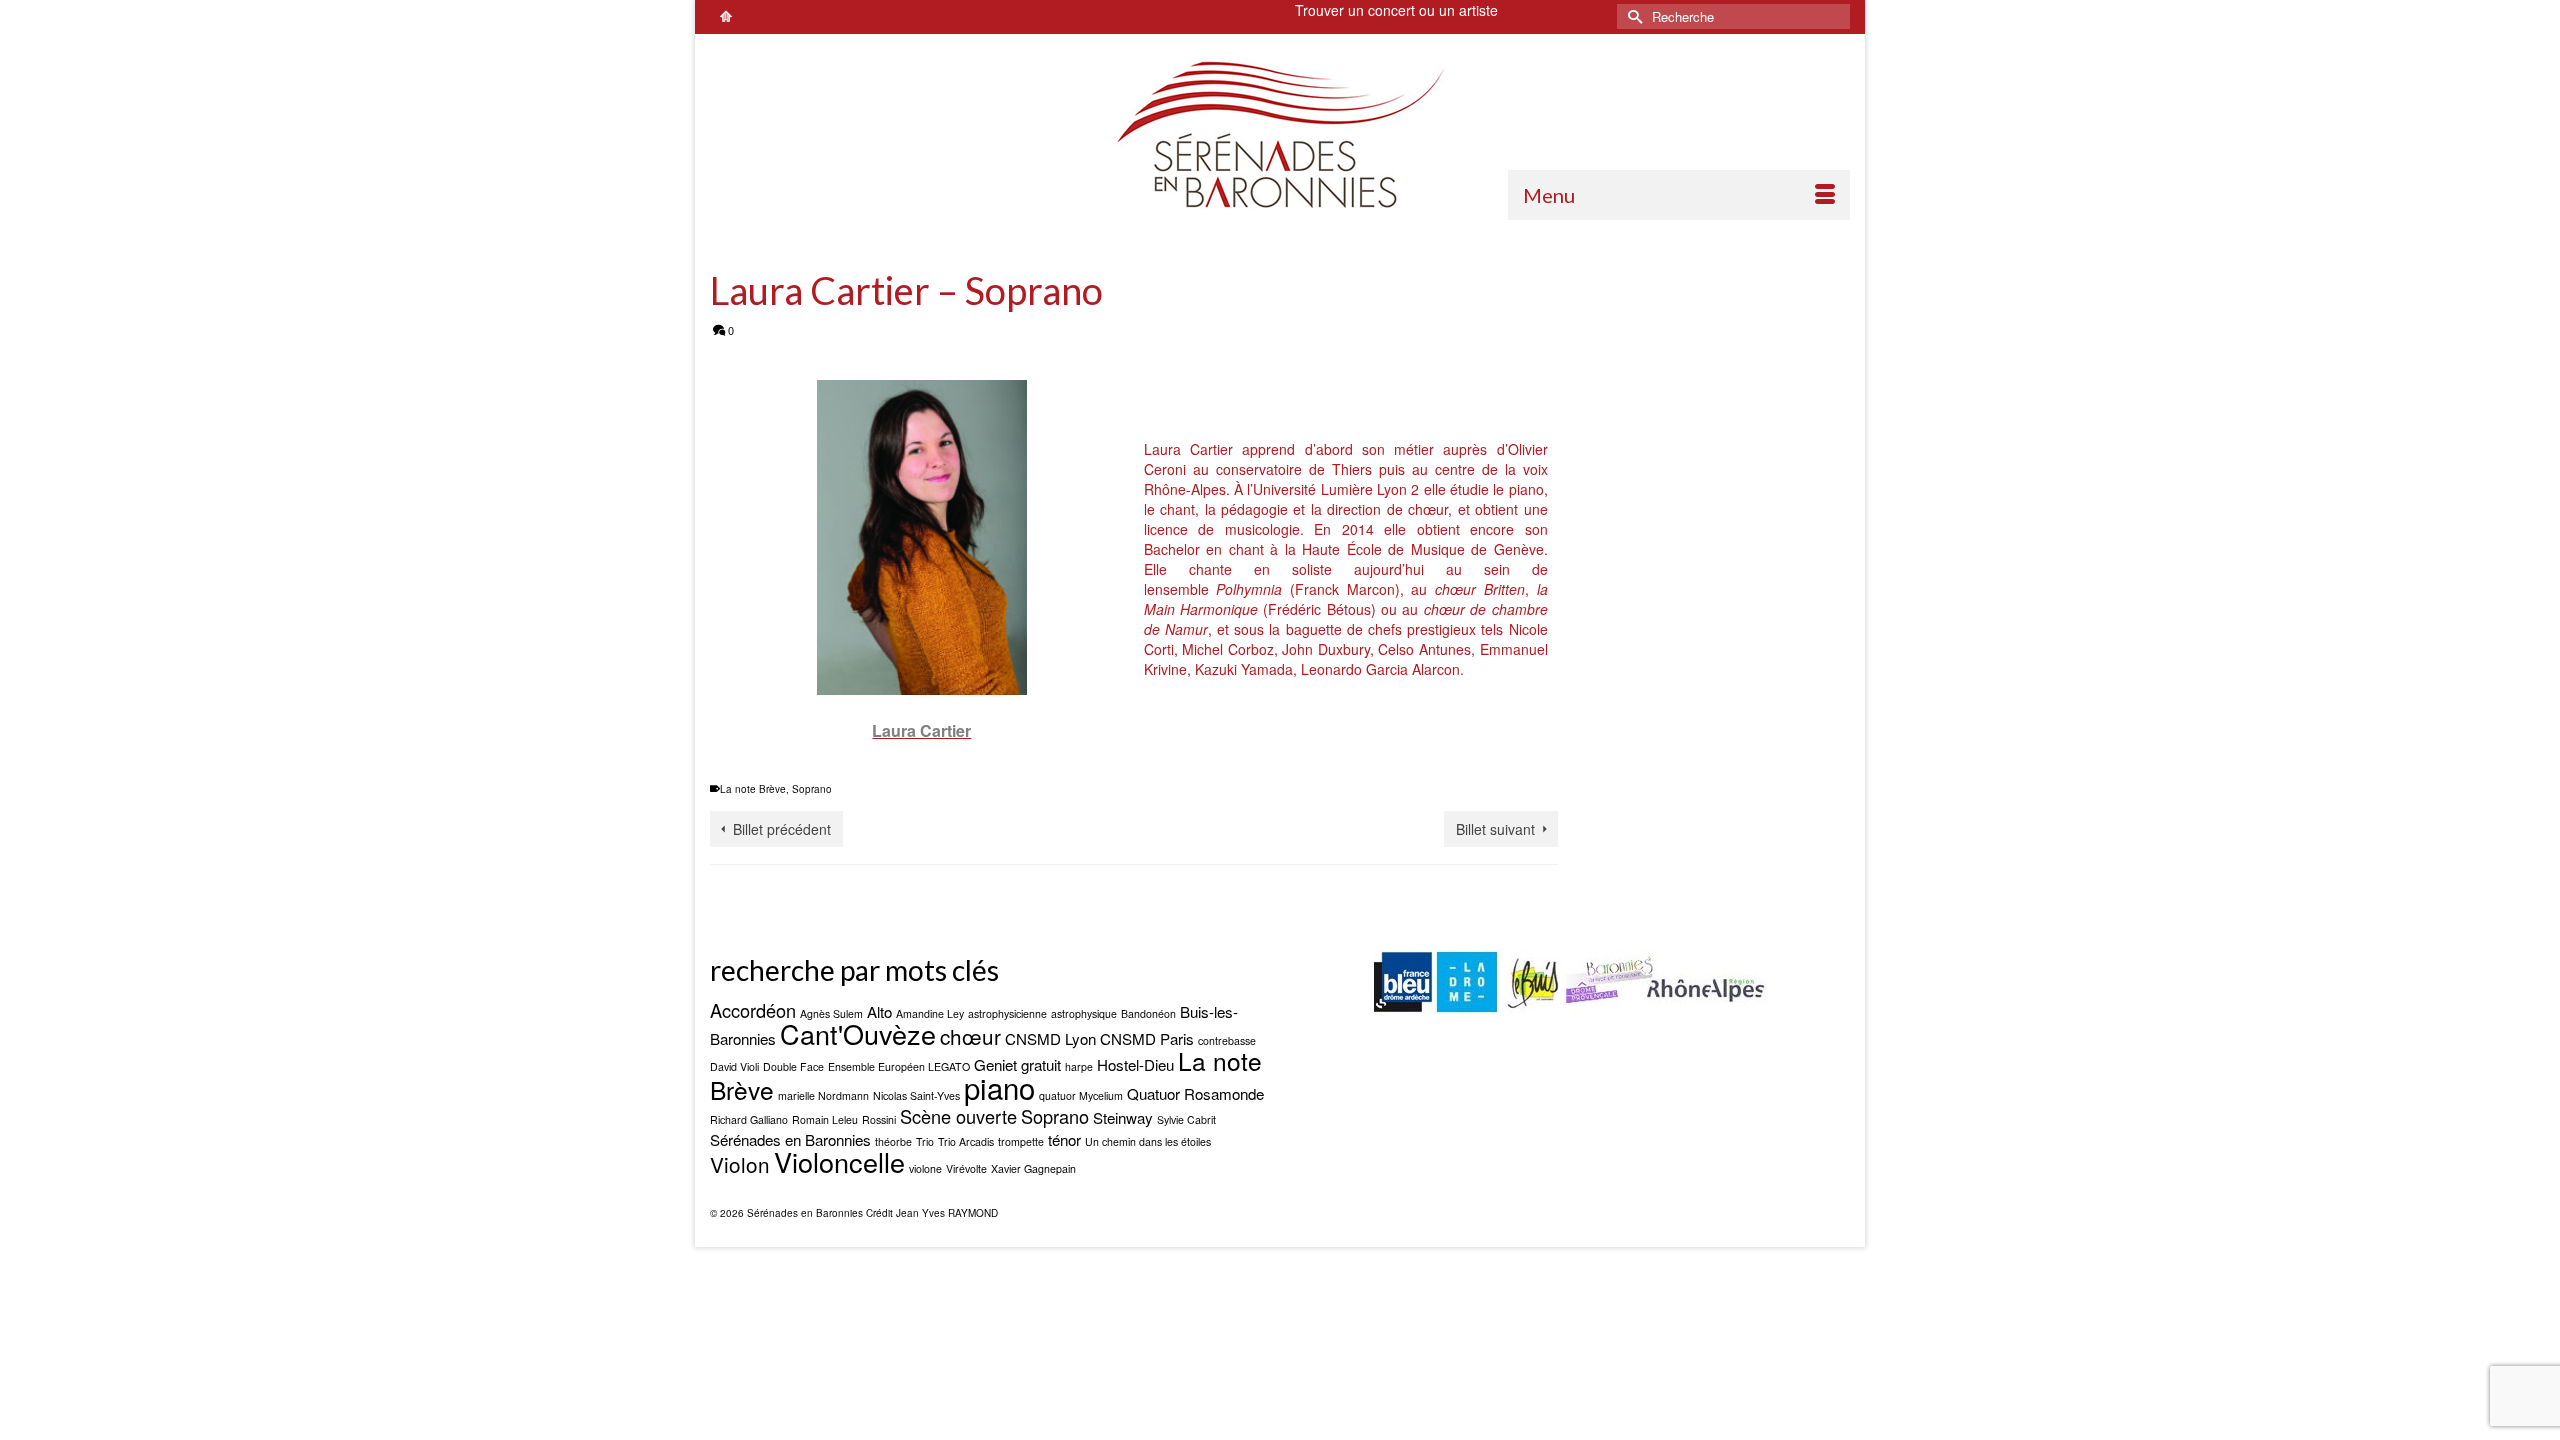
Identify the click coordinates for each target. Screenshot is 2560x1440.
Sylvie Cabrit (1186, 1119)
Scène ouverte (958, 1116)
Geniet (995, 1064)
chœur (970, 1036)
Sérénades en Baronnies (790, 1139)
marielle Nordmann (823, 1095)
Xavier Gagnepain (1033, 1168)
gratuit (1041, 1064)
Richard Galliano (749, 1119)
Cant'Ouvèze (858, 1033)
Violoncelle (839, 1161)
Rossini (879, 1119)
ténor (1064, 1139)
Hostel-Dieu (1135, 1064)
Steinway (1123, 1117)
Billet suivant (1495, 829)
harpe (1079, 1066)
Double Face (793, 1066)
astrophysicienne (1007, 1013)
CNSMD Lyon (1050, 1038)
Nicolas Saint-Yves (916, 1095)
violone (925, 1168)
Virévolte (966, 1168)
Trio (925, 1141)
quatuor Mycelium (1081, 1095)
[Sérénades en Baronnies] (1280, 134)
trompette (1021, 1141)
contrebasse (1227, 1040)
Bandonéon (1148, 1013)
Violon (740, 1164)
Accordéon (753, 1010)
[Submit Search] (1632, 16)
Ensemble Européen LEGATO (899, 1066)
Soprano (812, 789)
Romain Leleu (825, 1119)
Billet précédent (782, 829)
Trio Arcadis (966, 1141)
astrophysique (1084, 1013)
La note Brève (753, 789)
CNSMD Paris (1147, 1038)
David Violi (734, 1066)
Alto (879, 1011)
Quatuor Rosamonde (1195, 1093)
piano (999, 1087)
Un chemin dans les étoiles (1148, 1141)
